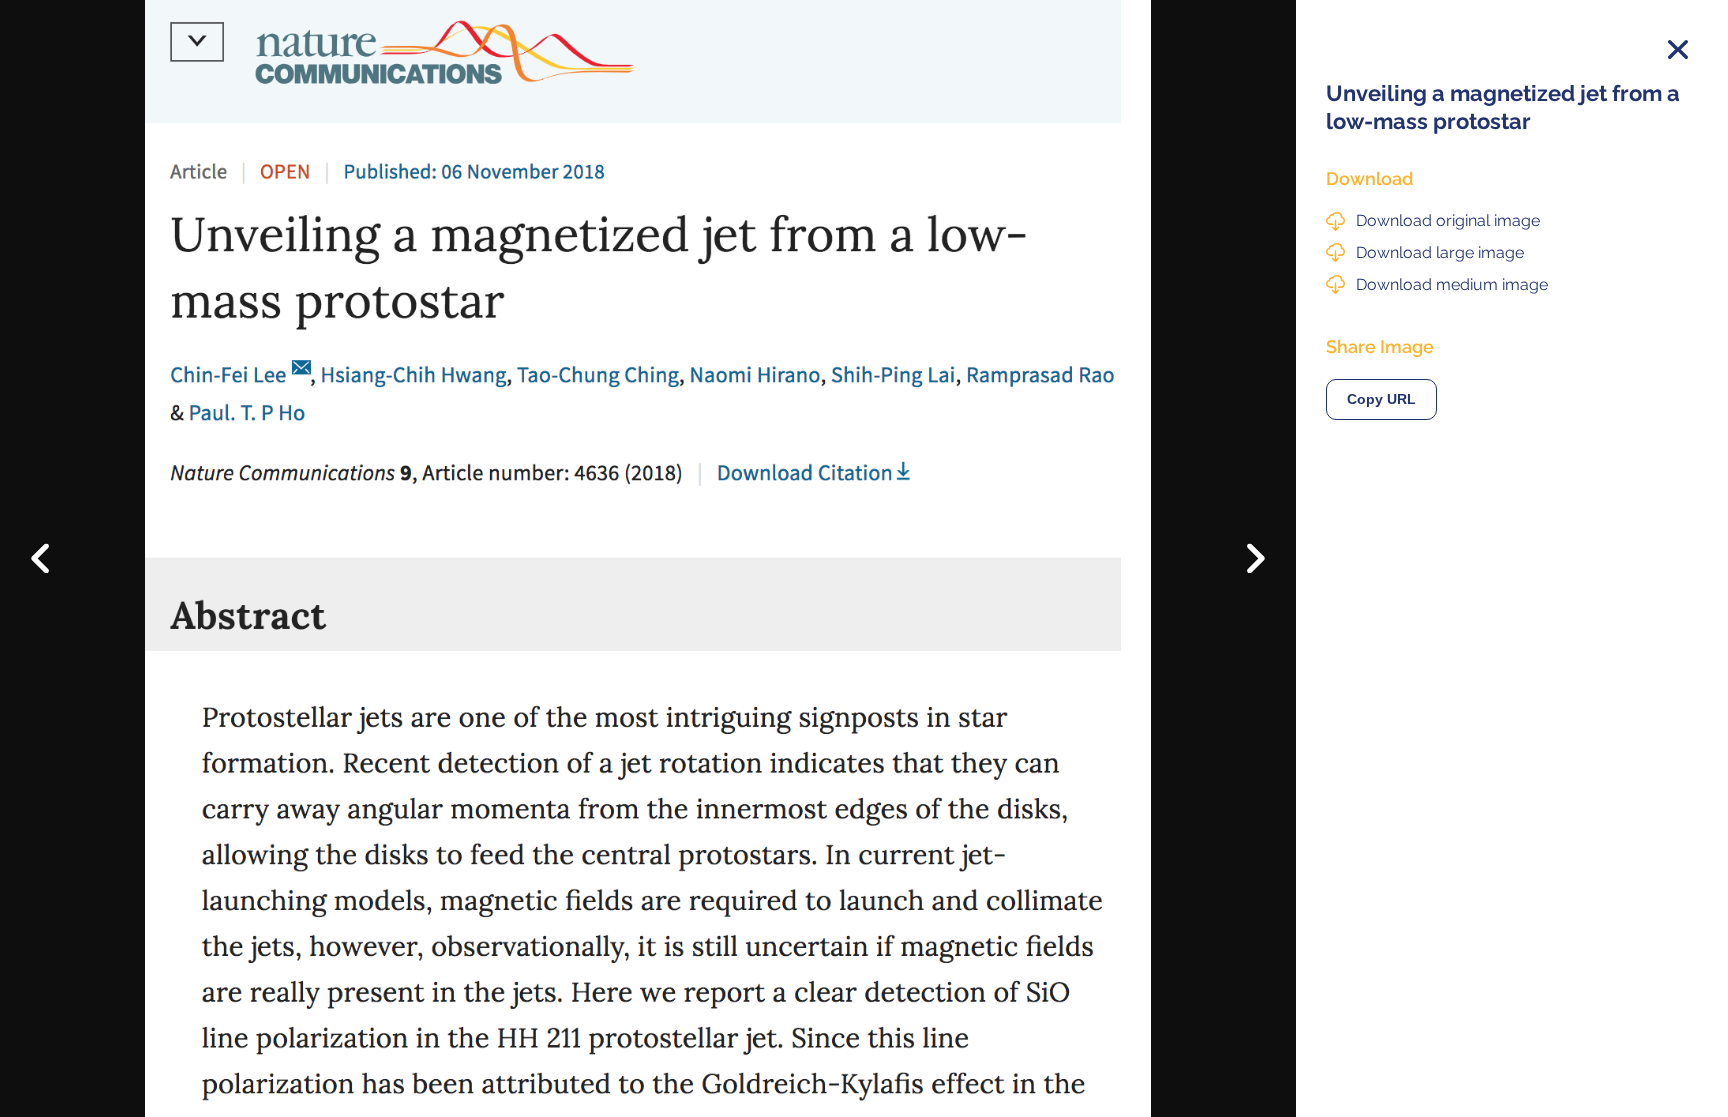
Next (1241, 564)
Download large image (1440, 252)
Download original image (1448, 220)
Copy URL (1381, 399)
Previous (54, 543)
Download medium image (1452, 284)
